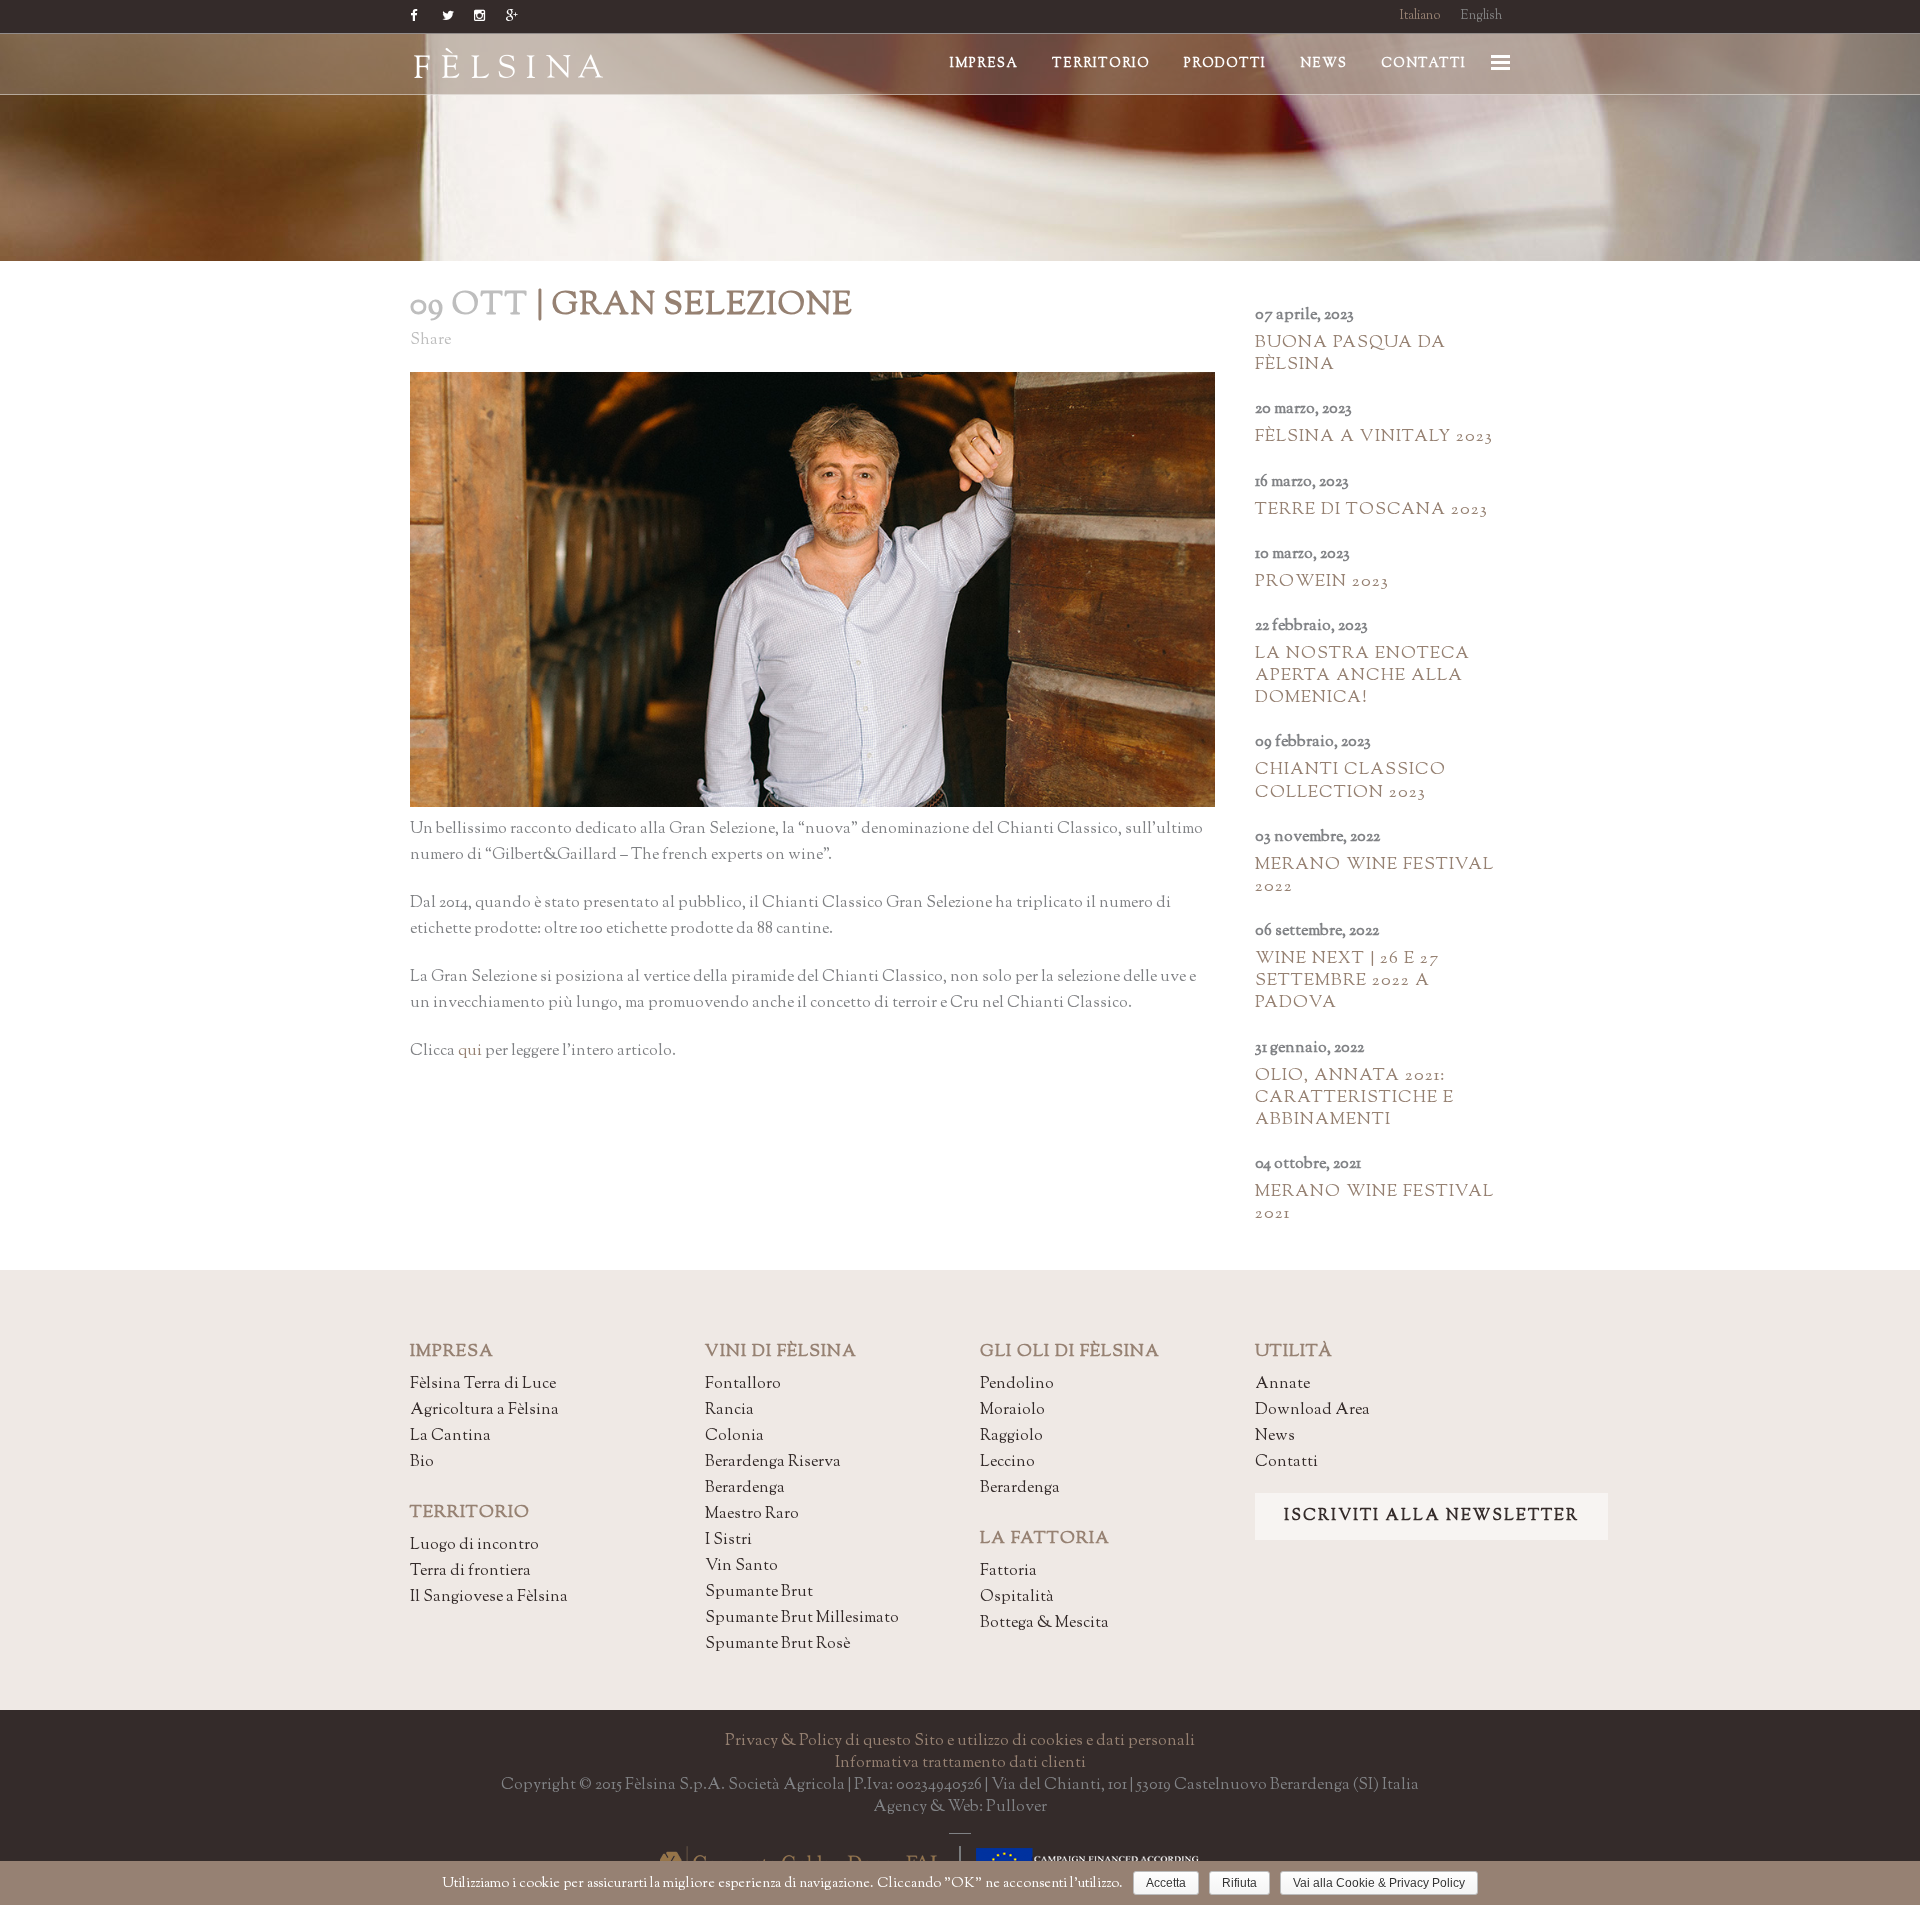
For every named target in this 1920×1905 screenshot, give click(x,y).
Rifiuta (1239, 1883)
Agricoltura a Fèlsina (484, 1410)
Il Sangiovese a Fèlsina (489, 1597)
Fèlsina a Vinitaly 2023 (1374, 437)
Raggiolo (1011, 1436)
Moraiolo (1012, 1410)
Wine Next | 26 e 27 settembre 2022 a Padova (1347, 981)
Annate (1282, 1384)
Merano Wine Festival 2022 (1374, 876)
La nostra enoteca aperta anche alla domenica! (1362, 676)
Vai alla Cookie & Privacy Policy (1379, 1883)
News (1275, 1436)
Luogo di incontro (474, 1545)
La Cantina (450, 1436)
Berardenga (745, 1488)
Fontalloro (743, 1384)
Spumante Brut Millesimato (802, 1618)
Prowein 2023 (1322, 582)
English (1481, 16)
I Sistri (728, 1540)
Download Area (1312, 1410)
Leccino (1007, 1462)
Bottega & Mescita (1044, 1623)
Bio (422, 1462)
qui (470, 1051)
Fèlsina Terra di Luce (483, 1384)
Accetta (1166, 1883)
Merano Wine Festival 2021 (1374, 1203)
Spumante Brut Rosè (777, 1644)
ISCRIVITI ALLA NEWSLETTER (1431, 1516)
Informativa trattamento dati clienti (960, 1763)
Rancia (729, 1410)
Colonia (734, 1436)
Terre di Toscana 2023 (1371, 510)
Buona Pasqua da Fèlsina (1350, 354)
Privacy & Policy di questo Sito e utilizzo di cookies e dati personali (960, 1741)
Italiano (1420, 16)
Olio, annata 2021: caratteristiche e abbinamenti (1354, 1098)
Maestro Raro (752, 1514)
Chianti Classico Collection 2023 (1350, 781)
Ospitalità (1017, 1597)
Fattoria (1008, 1571)
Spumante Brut (759, 1592)
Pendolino (1017, 1384)
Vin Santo (741, 1566)
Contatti (1286, 1462)
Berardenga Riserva (773, 1462)
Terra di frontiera (470, 1571)
